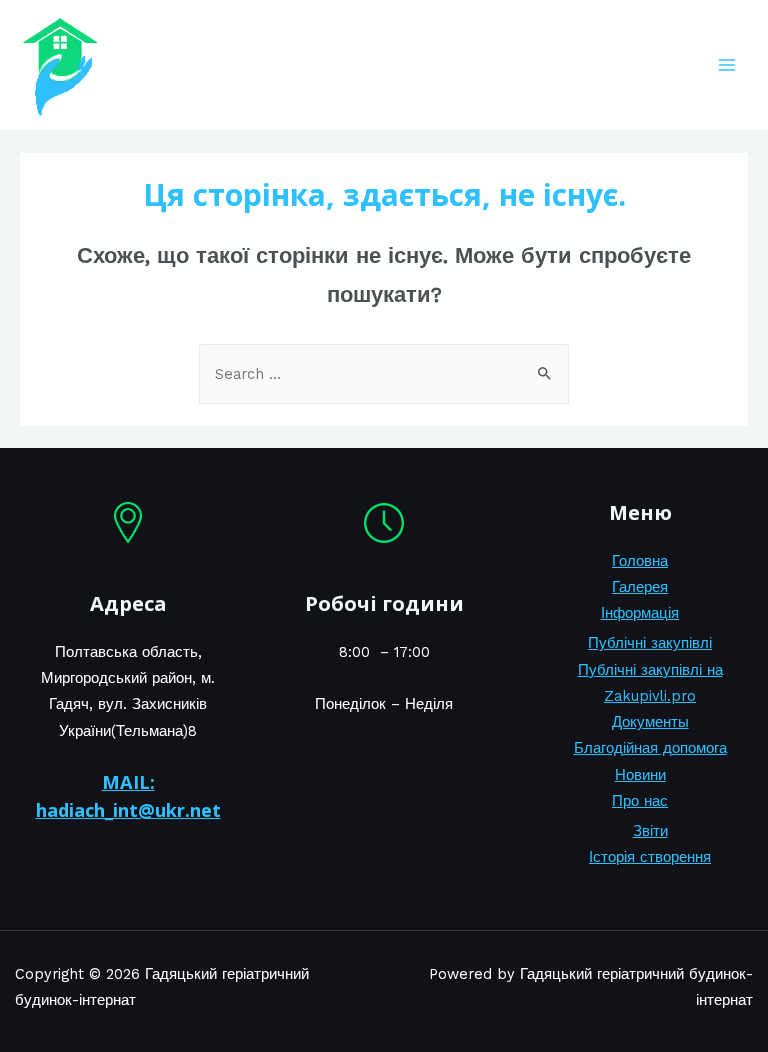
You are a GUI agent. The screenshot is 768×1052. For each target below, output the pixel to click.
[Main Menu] (727, 65)
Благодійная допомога (650, 748)
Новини (640, 775)
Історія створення (650, 857)
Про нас (640, 801)
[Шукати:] (384, 374)
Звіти (650, 831)
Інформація (640, 613)
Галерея (640, 587)
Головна (640, 561)
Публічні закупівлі (650, 643)
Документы (650, 722)
